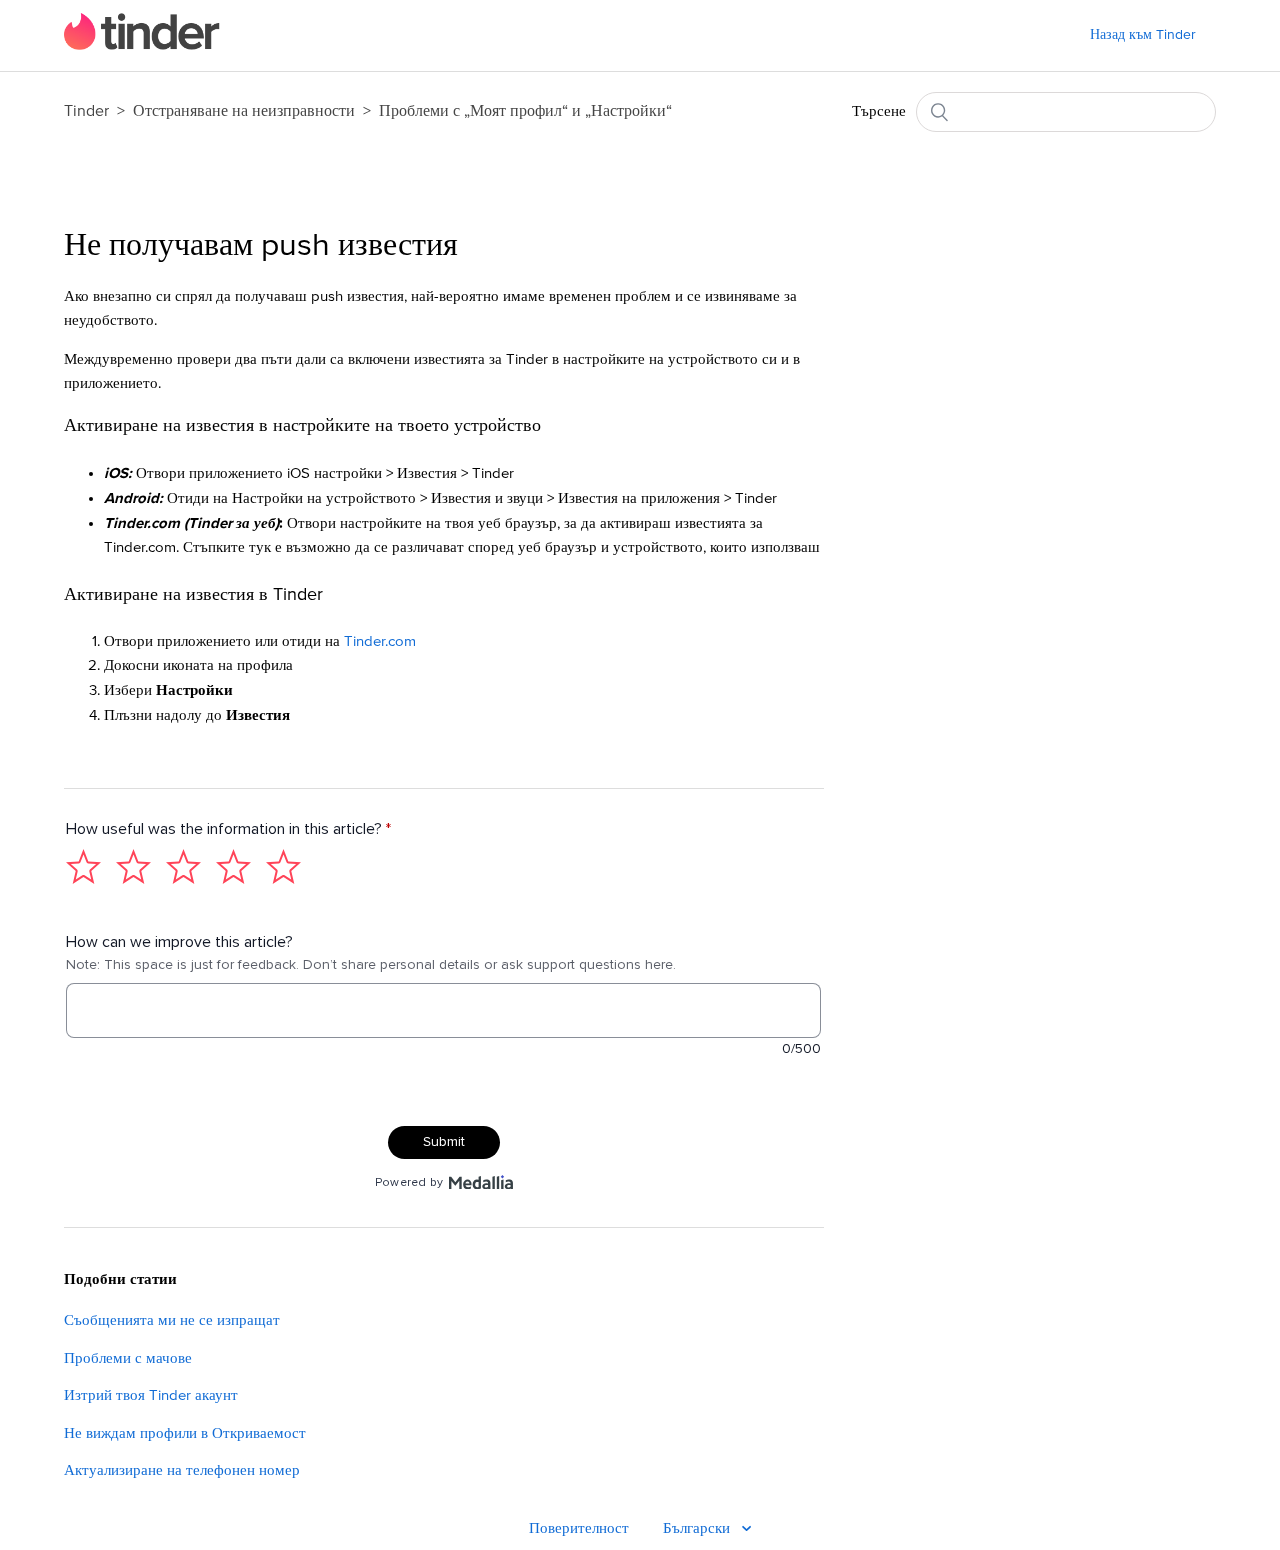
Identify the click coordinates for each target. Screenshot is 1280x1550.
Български (698, 1528)
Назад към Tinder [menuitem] (1143, 35)
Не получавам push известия (261, 246)
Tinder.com (380, 641)
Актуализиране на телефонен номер (182, 1470)
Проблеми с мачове (128, 1358)
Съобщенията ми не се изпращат (172, 1320)
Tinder (86, 111)
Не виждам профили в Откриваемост (185, 1433)
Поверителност (579, 1528)
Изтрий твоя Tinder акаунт (151, 1395)
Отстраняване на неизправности (244, 111)
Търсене (879, 111)
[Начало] (142, 45)
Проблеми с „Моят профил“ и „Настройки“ (525, 111)
